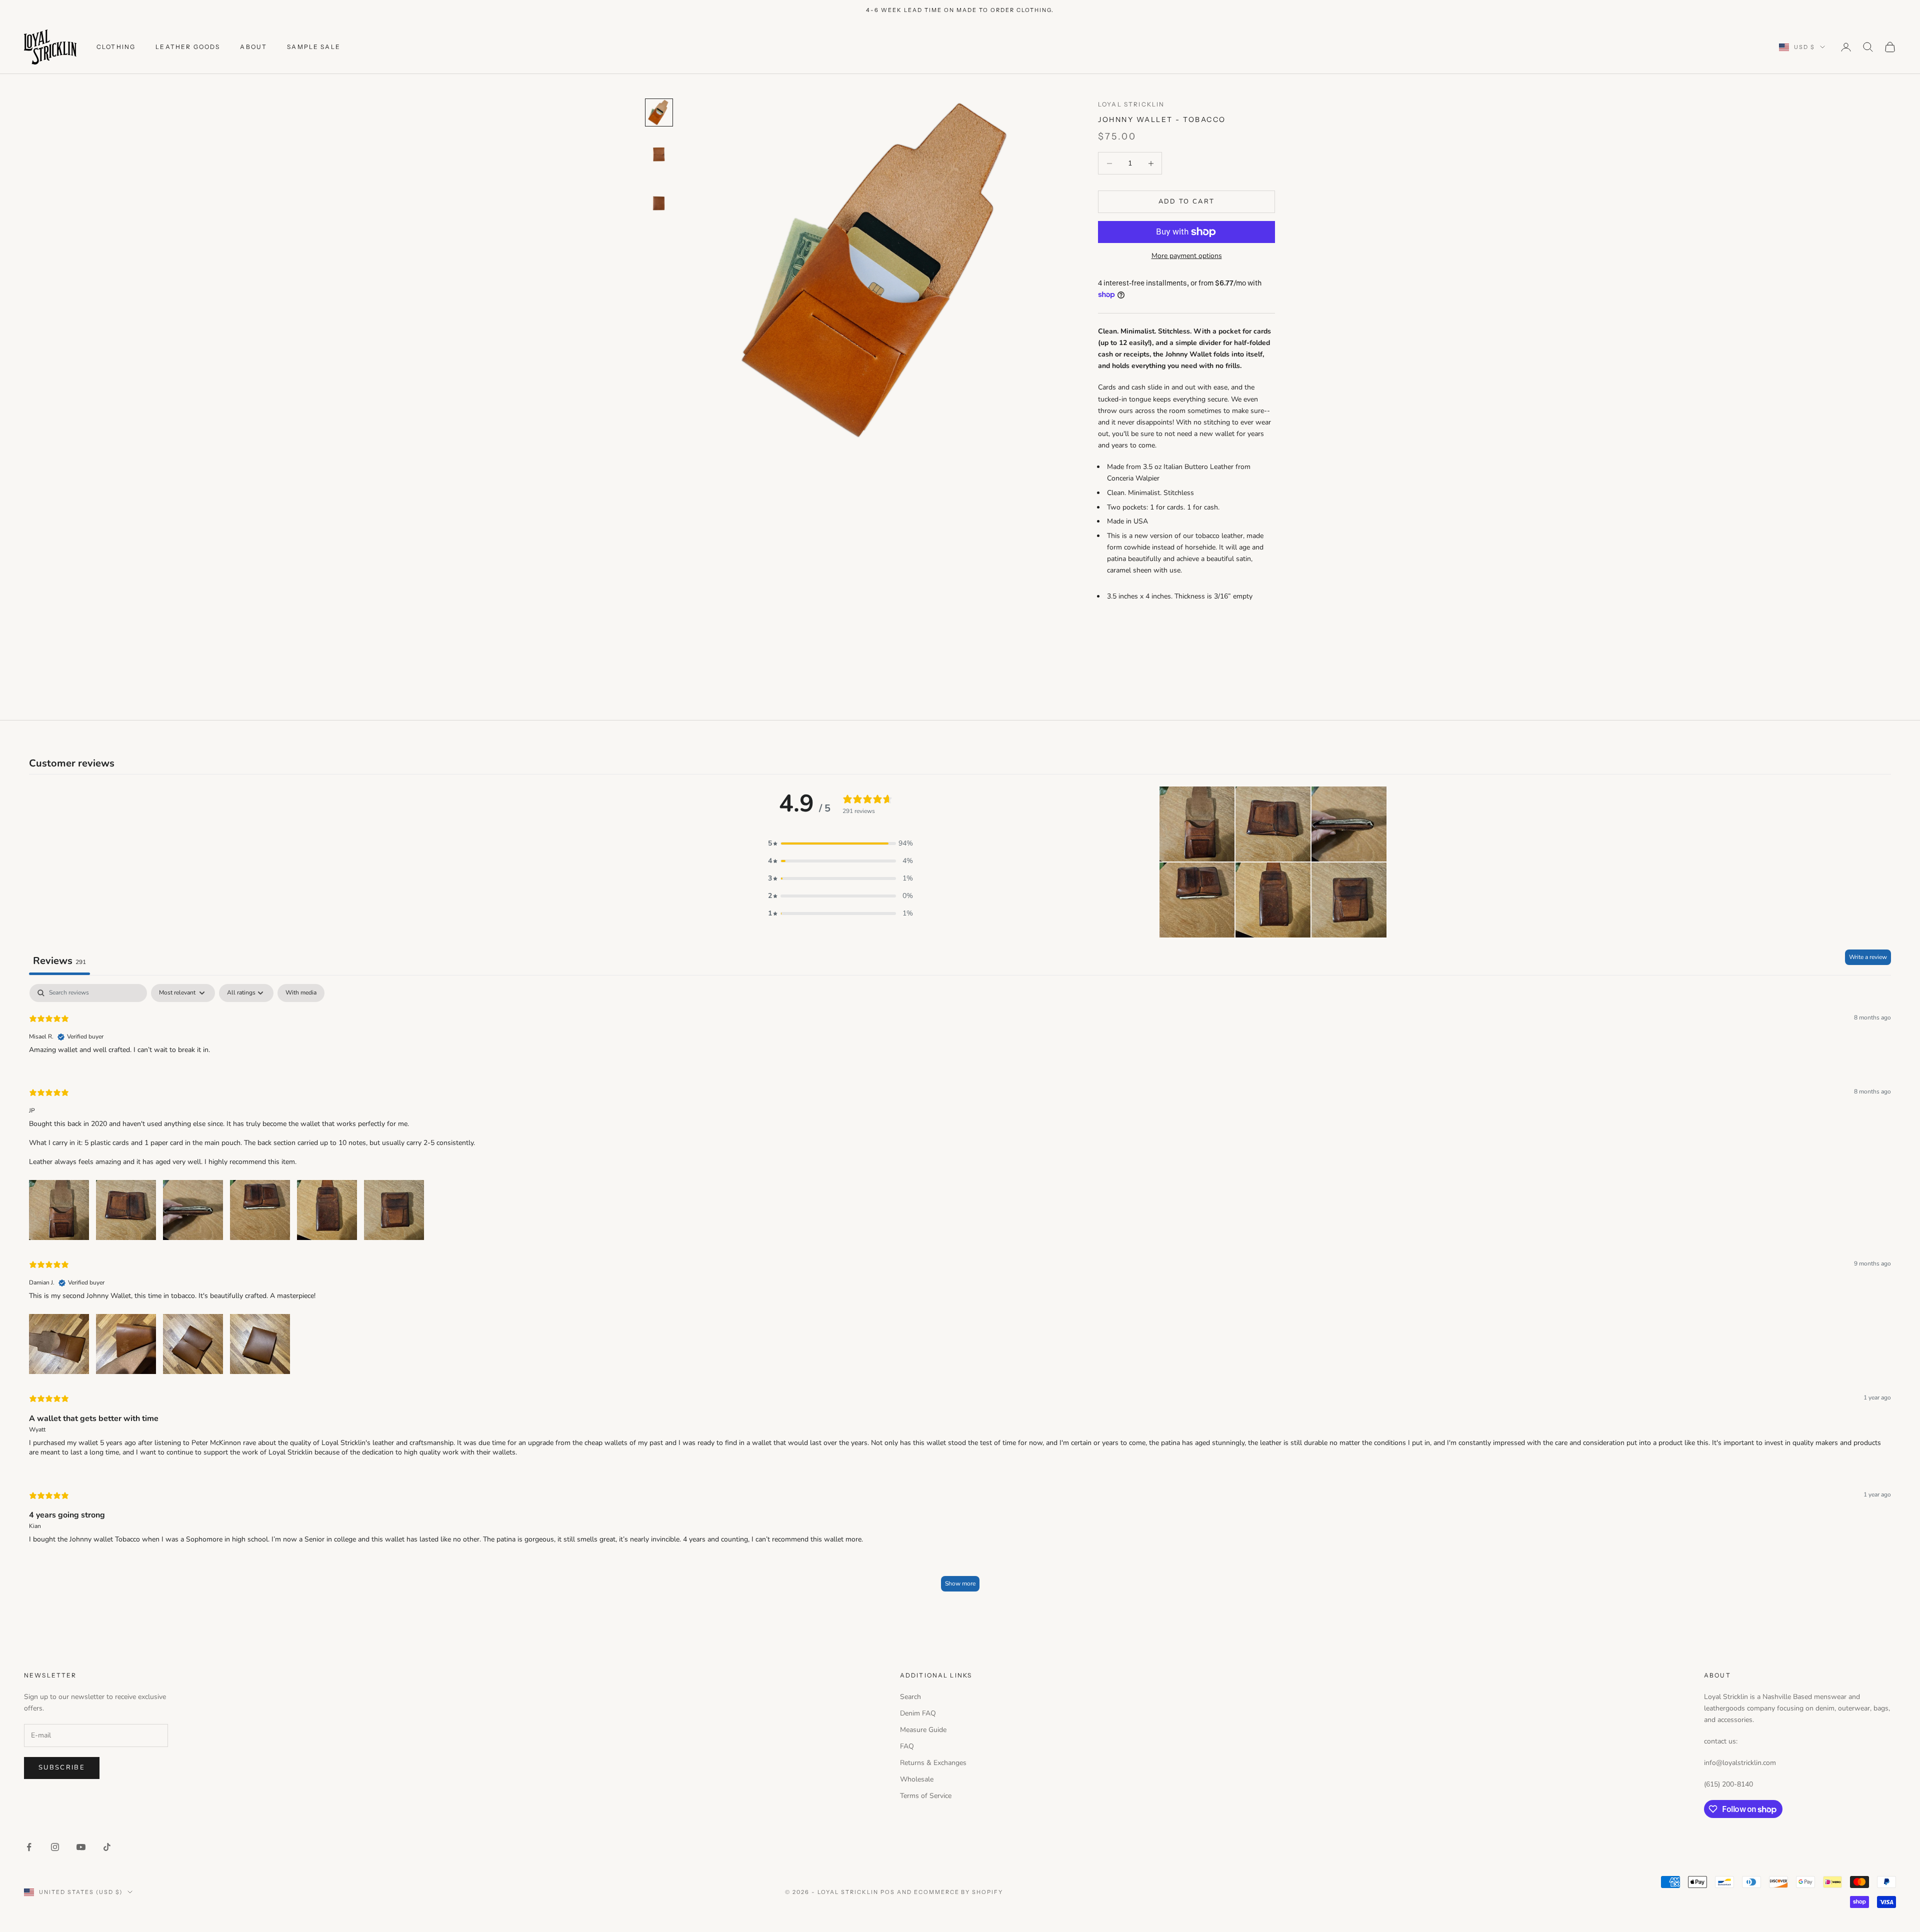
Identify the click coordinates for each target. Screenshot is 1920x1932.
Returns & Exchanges (933, 1763)
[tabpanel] (960, 1292)
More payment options (1187, 256)
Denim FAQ (918, 1713)
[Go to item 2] (659, 155)
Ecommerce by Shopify (959, 1892)
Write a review (1868, 957)
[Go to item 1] (659, 112)
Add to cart (1187, 201)
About (253, 47)
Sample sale (314, 47)
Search (910, 1697)
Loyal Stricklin (1131, 104)
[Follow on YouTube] (81, 1847)
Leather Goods (188, 47)
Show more (960, 1583)
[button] (840, 843)
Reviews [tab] (59, 961)
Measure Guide (923, 1730)
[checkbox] (301, 993)
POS (888, 1892)
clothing (116, 47)
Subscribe (62, 1767)
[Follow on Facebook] (29, 1847)
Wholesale (917, 1779)
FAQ (907, 1746)
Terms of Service (926, 1796)
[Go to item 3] (659, 204)
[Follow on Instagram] (55, 1847)
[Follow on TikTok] (107, 1847)
